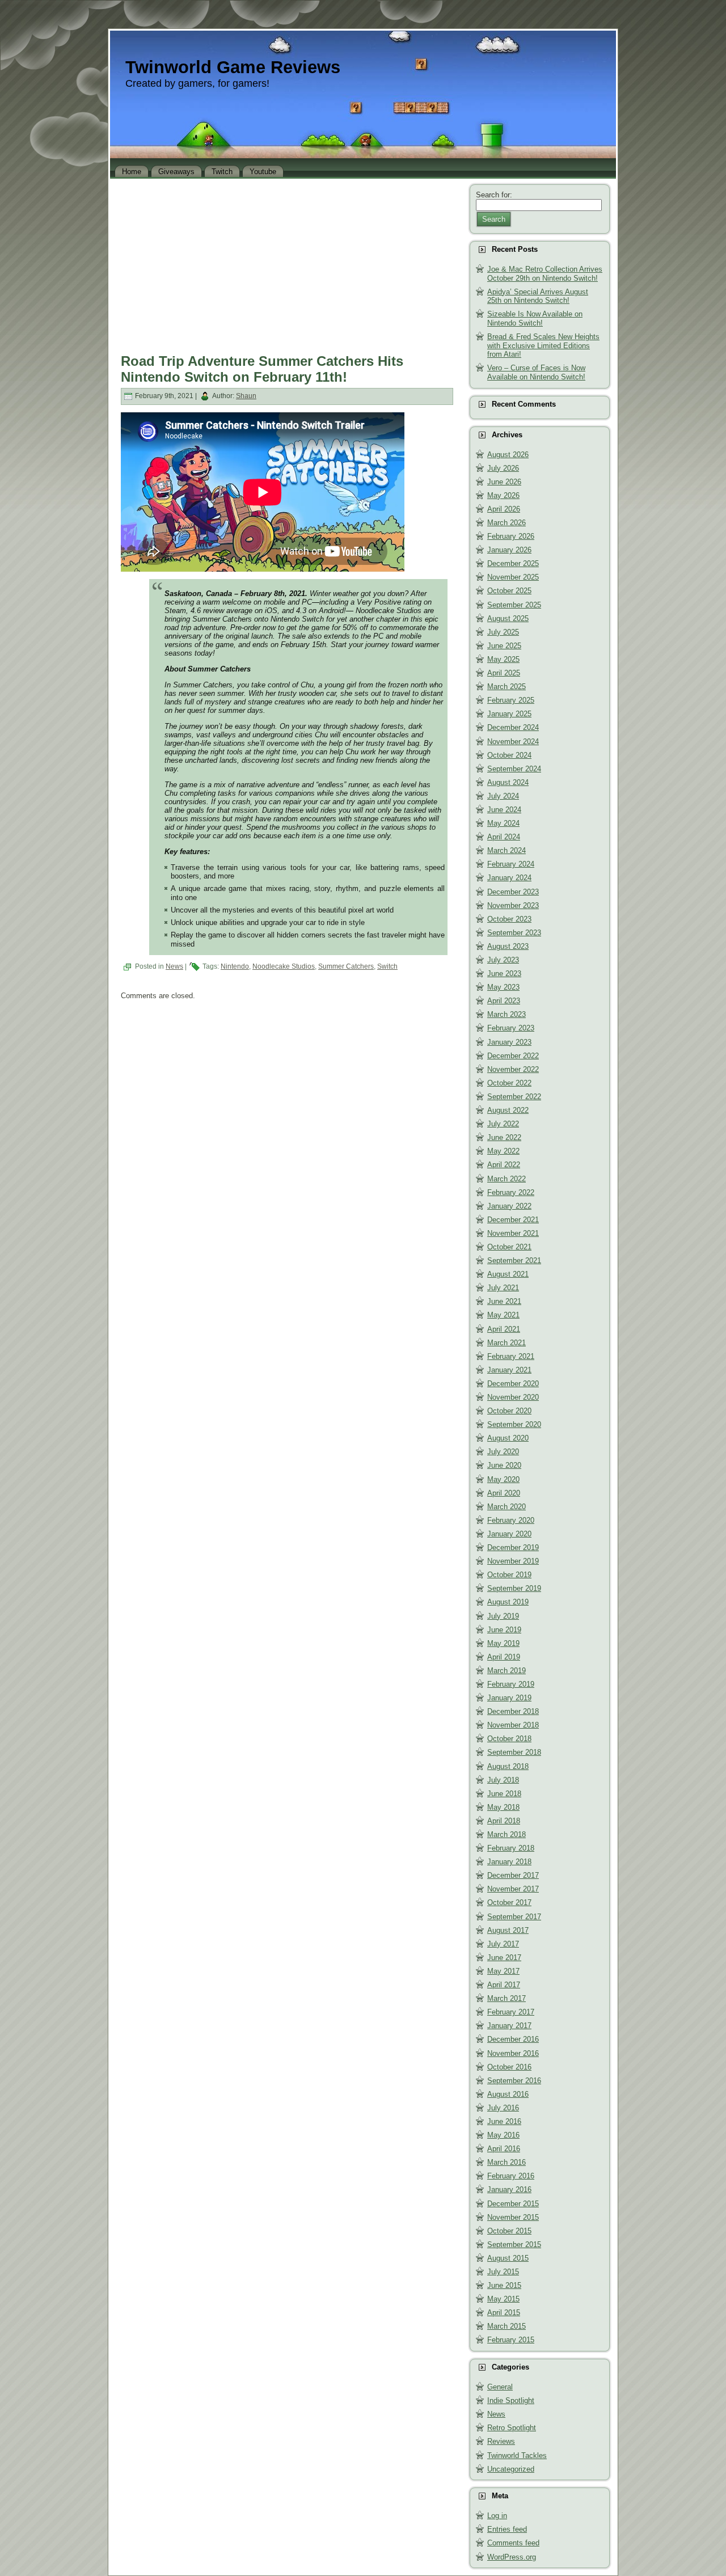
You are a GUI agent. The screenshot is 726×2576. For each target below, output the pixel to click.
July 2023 (503, 960)
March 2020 (506, 1507)
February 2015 (511, 2340)
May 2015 (503, 2299)
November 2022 (513, 1069)
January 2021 (509, 1370)
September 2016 (514, 2081)
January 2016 (509, 2189)
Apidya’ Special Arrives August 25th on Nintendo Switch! (538, 296)
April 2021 (504, 1329)
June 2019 (504, 1630)
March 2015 (506, 2326)
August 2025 (508, 618)
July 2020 (503, 1452)
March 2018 (506, 1834)
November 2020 (513, 1397)
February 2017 (511, 2012)
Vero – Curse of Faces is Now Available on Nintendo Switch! (536, 372)
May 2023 (503, 987)
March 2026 (506, 523)
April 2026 (504, 509)
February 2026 (511, 536)
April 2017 (504, 1985)
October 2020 (509, 1411)
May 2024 (503, 823)
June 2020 (504, 1465)
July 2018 (503, 1780)
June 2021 (504, 1301)
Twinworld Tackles (517, 2455)
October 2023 (509, 919)
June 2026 (504, 482)
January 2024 (509, 878)
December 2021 (513, 1220)
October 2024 (509, 755)
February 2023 (511, 1028)
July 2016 (503, 2108)
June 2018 (504, 1794)
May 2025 (503, 659)
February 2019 (511, 1684)
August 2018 (508, 1766)
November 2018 (513, 1725)
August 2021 (508, 1274)
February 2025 (511, 700)
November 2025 (513, 577)
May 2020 (503, 1479)
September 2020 (514, 1424)
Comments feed (513, 2543)
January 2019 (509, 1698)
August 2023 (508, 946)
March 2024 (506, 850)
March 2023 (506, 1014)
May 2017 (503, 1971)
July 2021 (503, 1288)
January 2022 (509, 1206)
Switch (387, 966)
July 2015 (503, 2272)
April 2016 (504, 2149)
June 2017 (504, 1958)
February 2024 (511, 864)
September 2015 (514, 2245)
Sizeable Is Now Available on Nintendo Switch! (535, 318)
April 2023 (504, 1001)
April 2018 (504, 1821)
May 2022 (503, 1151)
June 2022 (504, 1137)
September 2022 (514, 1097)
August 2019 (508, 1602)
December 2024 (513, 727)
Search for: (494, 195)
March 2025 (506, 687)
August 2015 (508, 2258)
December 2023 (513, 892)
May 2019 (503, 1643)
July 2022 (503, 1124)
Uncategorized (511, 2469)
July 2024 (503, 796)
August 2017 (508, 1930)
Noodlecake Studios (284, 966)
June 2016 (504, 2121)
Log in (497, 2516)
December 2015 (513, 2204)
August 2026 (508, 455)
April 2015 (504, 2313)
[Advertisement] (287, 263)
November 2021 (513, 1233)
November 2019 (513, 1561)
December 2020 (513, 1384)
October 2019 (509, 1575)
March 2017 (506, 1998)
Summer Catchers (346, 966)
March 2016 (506, 2162)
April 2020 (504, 1493)
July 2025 (503, 632)
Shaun (246, 396)
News (174, 966)
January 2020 (509, 1534)
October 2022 (509, 1083)
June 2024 (504, 810)
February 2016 (511, 2176)
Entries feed (507, 2529)
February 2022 (511, 1192)
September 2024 (514, 769)
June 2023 (504, 974)
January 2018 (509, 1862)
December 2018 (513, 1711)
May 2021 (503, 1315)
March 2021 (506, 1343)
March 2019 (506, 1671)
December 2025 (513, 563)
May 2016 (503, 2135)
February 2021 (511, 1356)
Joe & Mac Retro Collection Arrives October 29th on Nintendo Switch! (545, 274)
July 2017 (503, 1944)
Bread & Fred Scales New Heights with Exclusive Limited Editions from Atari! (543, 345)
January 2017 (509, 2026)
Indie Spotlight (511, 2400)
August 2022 (508, 1110)
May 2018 (503, 1807)
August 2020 (508, 1438)
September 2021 (514, 1260)
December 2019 (513, 1547)
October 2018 (509, 1739)
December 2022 (513, 1056)
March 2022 (506, 1179)
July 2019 (503, 1616)
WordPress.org (512, 2557)
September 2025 (514, 605)
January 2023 (509, 1042)
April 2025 (504, 673)
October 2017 (509, 1903)
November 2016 (513, 2053)
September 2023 (514, 933)
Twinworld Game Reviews (233, 67)
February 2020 (511, 1520)
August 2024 (508, 782)
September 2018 (514, 1752)
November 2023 (513, 905)
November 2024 (513, 742)
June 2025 (504, 646)
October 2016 (509, 2067)
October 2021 (509, 1247)
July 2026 (503, 468)
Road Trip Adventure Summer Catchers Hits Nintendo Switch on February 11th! (262, 369)
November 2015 (513, 2217)
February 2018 (511, 1848)
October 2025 (509, 591)
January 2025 (509, 714)
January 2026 (509, 550)
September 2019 (514, 1588)
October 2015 (509, 2231)
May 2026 (503, 495)
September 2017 (514, 1917)
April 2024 (504, 837)
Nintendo (235, 966)
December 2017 (513, 1875)
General (500, 2387)
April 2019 (504, 1657)
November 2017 (513, 1889)
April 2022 (504, 1165)
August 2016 (508, 2094)
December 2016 (513, 2039)
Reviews (501, 2441)
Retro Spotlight (512, 2428)
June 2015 (504, 2285)
